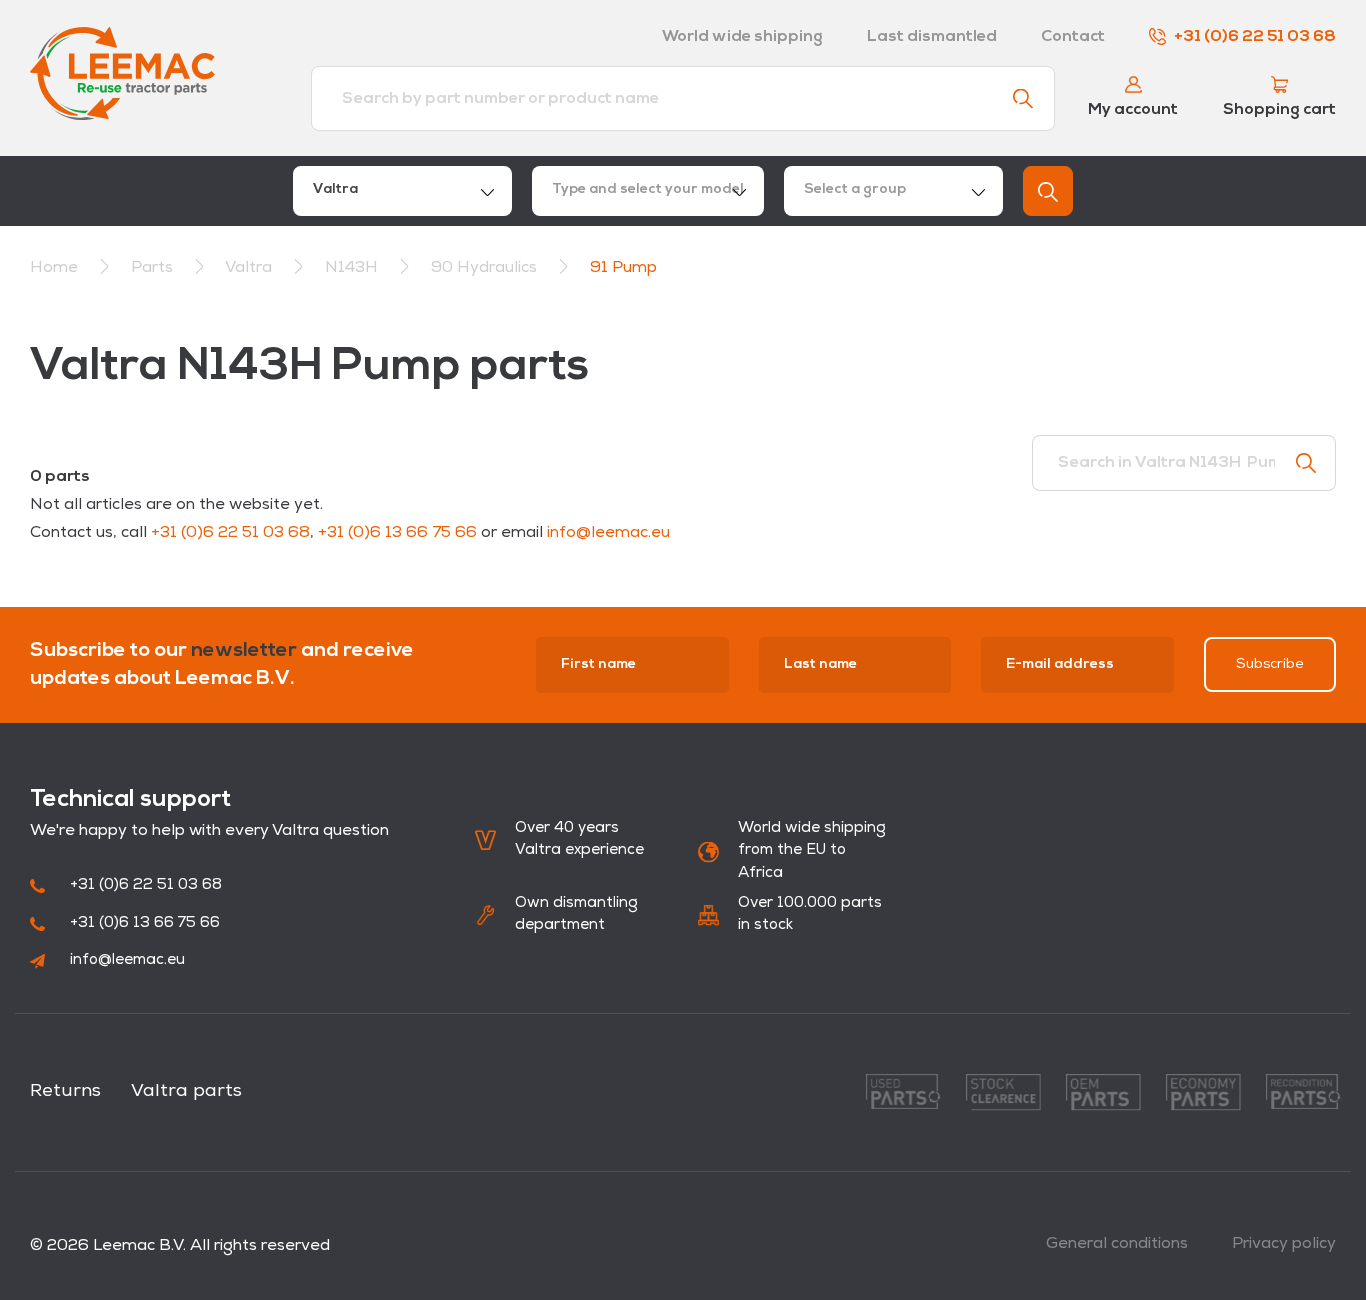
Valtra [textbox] (335, 189)
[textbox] (648, 191)
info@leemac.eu (608, 533)
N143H (353, 268)
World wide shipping (742, 37)
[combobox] (402, 191)
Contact (1073, 37)
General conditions (1117, 1244)
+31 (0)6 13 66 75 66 (397, 533)
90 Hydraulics (486, 268)
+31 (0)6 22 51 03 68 (1255, 37)
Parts (154, 268)
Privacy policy (1284, 1244)
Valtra (250, 268)
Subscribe (1270, 664)
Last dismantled (932, 37)
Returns (65, 1092)
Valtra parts (186, 1092)
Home (54, 268)
